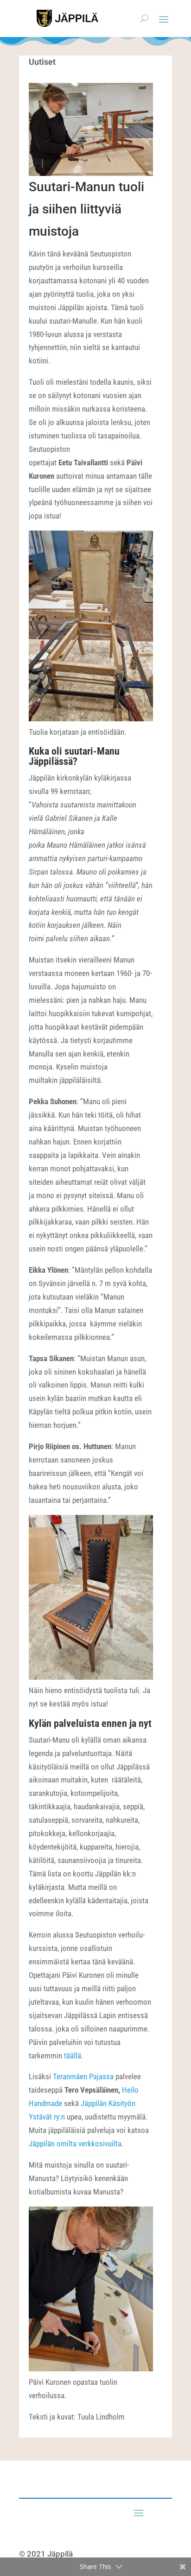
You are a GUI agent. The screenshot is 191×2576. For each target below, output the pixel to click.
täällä (72, 2056)
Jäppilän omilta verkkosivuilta (75, 2144)
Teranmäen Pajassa (83, 2076)
